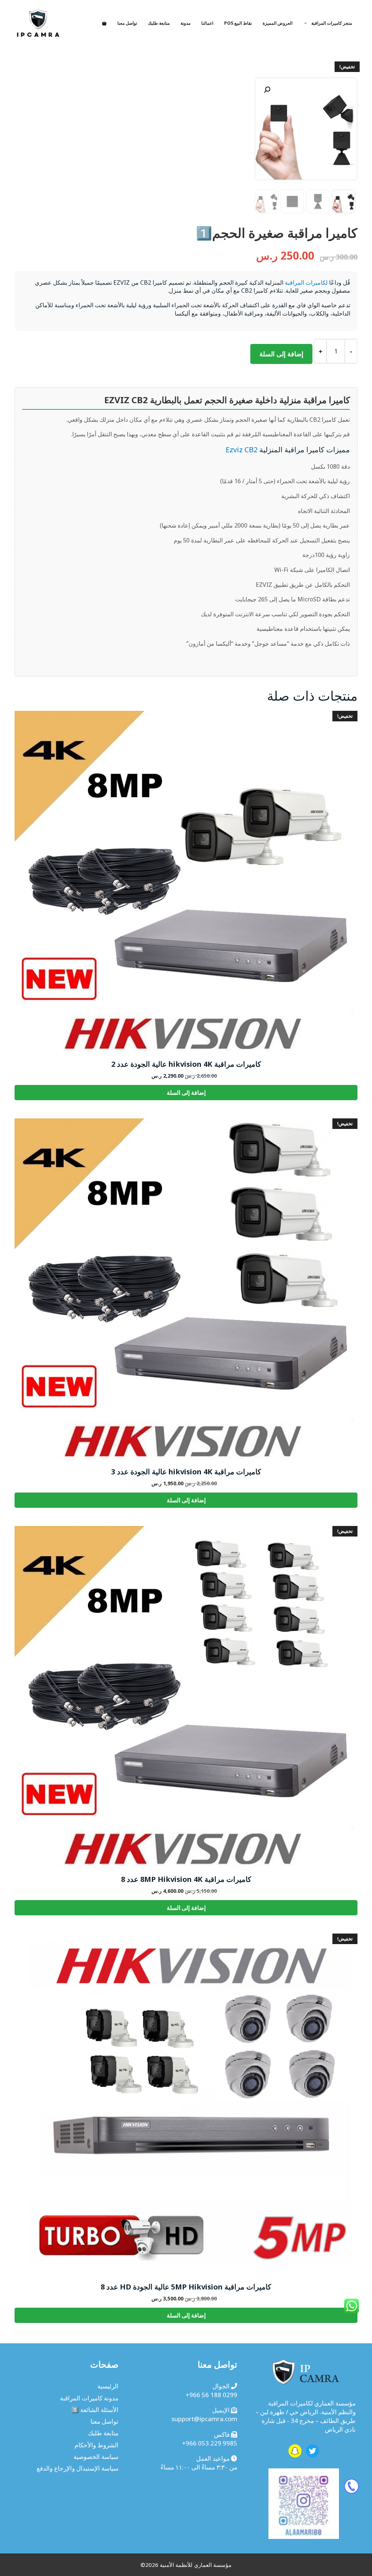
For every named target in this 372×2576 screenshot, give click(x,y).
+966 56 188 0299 (211, 2395)
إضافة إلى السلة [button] (186, 1093)
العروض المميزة (278, 23)
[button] (267, 90)
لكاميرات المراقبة (306, 283)
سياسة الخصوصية (96, 2457)
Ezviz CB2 (242, 450)
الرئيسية (108, 2386)
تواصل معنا (127, 23)
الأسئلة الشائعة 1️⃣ (95, 2410)
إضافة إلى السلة (281, 354)
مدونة (185, 23)
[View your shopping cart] (104, 23)
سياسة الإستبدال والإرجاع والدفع (78, 2468)
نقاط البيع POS (238, 23)
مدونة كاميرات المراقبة (89, 2398)
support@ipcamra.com (204, 2419)
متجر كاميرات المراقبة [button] (332, 23)
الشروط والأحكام (96, 2445)
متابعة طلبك (159, 23)
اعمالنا (207, 23)
